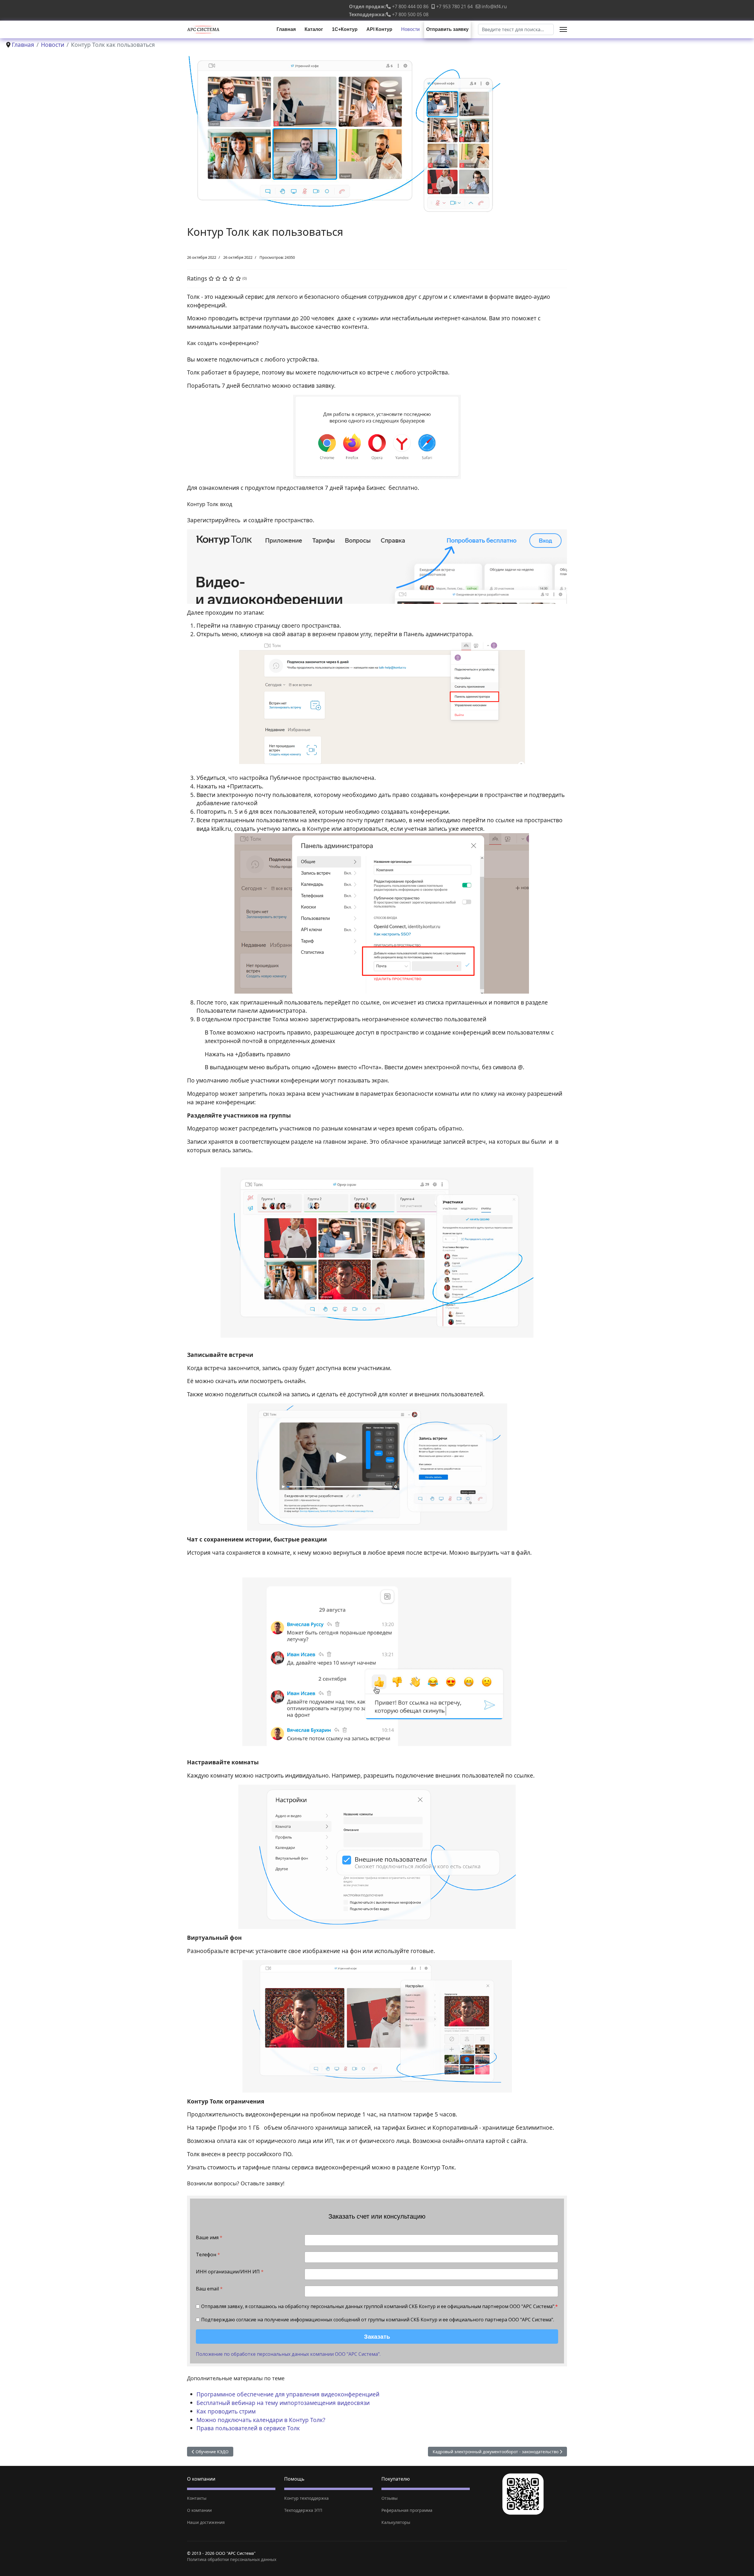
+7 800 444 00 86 (410, 6)
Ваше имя (209, 2238)
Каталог (314, 29)
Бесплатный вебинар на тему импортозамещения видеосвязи (283, 2403)
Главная (286, 29)
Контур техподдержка (306, 2498)
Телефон (208, 2255)
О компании (199, 2510)
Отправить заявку (447, 29)
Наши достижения (206, 2522)
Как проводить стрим (226, 2411)
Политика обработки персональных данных (232, 2559)
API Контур (379, 29)
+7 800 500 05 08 (410, 14)
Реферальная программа (407, 2510)
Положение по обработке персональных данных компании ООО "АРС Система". (288, 2354)
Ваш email (209, 2289)
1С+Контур (345, 29)
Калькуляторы (396, 2522)
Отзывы (390, 2498)
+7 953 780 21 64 (454, 6)
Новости (410, 29)
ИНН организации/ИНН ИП (230, 2272)
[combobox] (516, 29)
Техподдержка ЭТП (303, 2510)
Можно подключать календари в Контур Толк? (261, 2420)
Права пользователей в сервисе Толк (248, 2428)
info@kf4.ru (494, 6)
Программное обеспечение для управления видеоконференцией (288, 2394)
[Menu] (563, 29)
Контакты (197, 2498)
